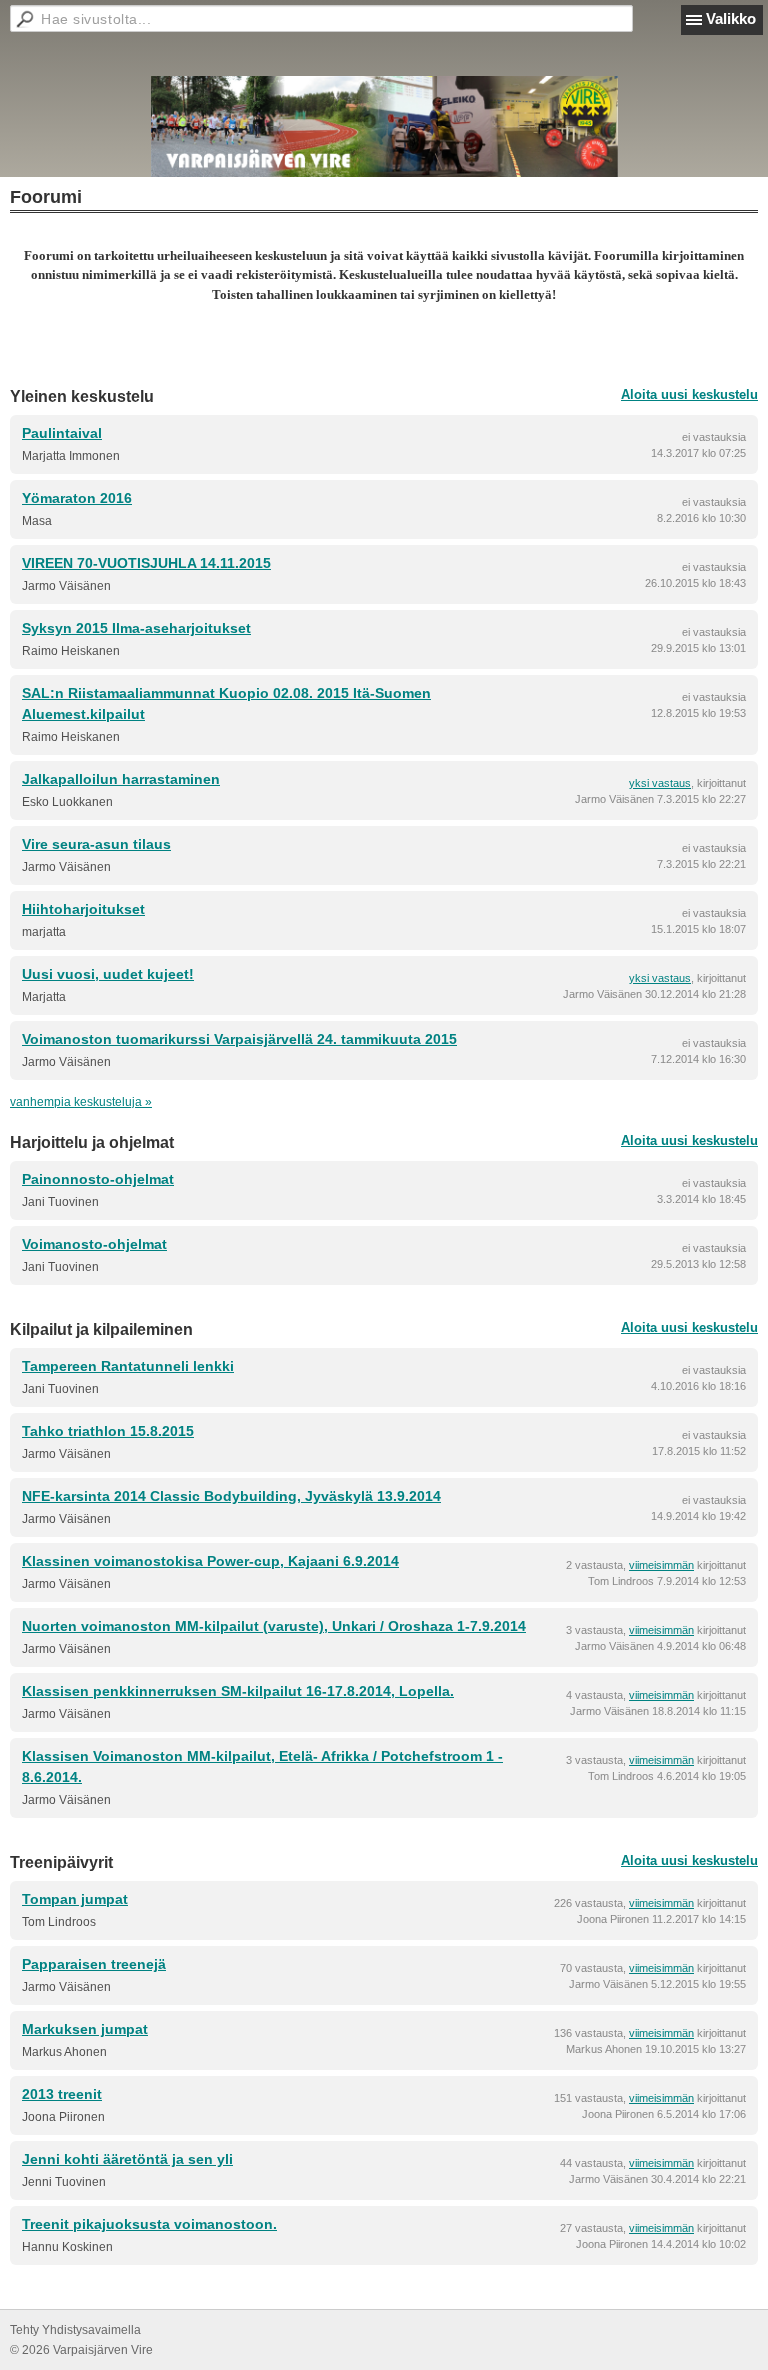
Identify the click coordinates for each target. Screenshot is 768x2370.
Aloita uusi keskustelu (689, 394)
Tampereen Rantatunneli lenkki (128, 1366)
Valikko (731, 18)
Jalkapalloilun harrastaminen (121, 779)
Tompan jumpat (75, 1899)
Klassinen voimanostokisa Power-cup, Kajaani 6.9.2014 (210, 1561)
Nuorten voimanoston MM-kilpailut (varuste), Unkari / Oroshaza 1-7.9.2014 (274, 1626)
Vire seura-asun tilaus (96, 844)
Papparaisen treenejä (94, 1964)
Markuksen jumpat (85, 2029)
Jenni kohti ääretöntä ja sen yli (127, 2159)
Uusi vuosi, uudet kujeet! (108, 974)
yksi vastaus (660, 783)
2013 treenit (62, 2094)
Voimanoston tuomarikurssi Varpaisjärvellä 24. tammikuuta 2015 (239, 1039)
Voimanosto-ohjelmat (94, 1244)
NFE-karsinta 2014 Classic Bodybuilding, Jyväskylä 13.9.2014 (231, 1496)
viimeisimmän (661, 1565)
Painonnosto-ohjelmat (98, 1179)
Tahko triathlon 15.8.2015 (108, 1431)
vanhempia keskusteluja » (81, 1102)
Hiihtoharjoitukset (83, 909)
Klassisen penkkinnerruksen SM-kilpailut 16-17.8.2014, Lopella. (238, 1691)
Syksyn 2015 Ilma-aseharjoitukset (136, 628)
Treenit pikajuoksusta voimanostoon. (149, 2224)
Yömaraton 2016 (77, 498)
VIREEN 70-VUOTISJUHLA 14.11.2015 (146, 563)
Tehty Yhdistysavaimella (75, 2330)
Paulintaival (62, 433)
